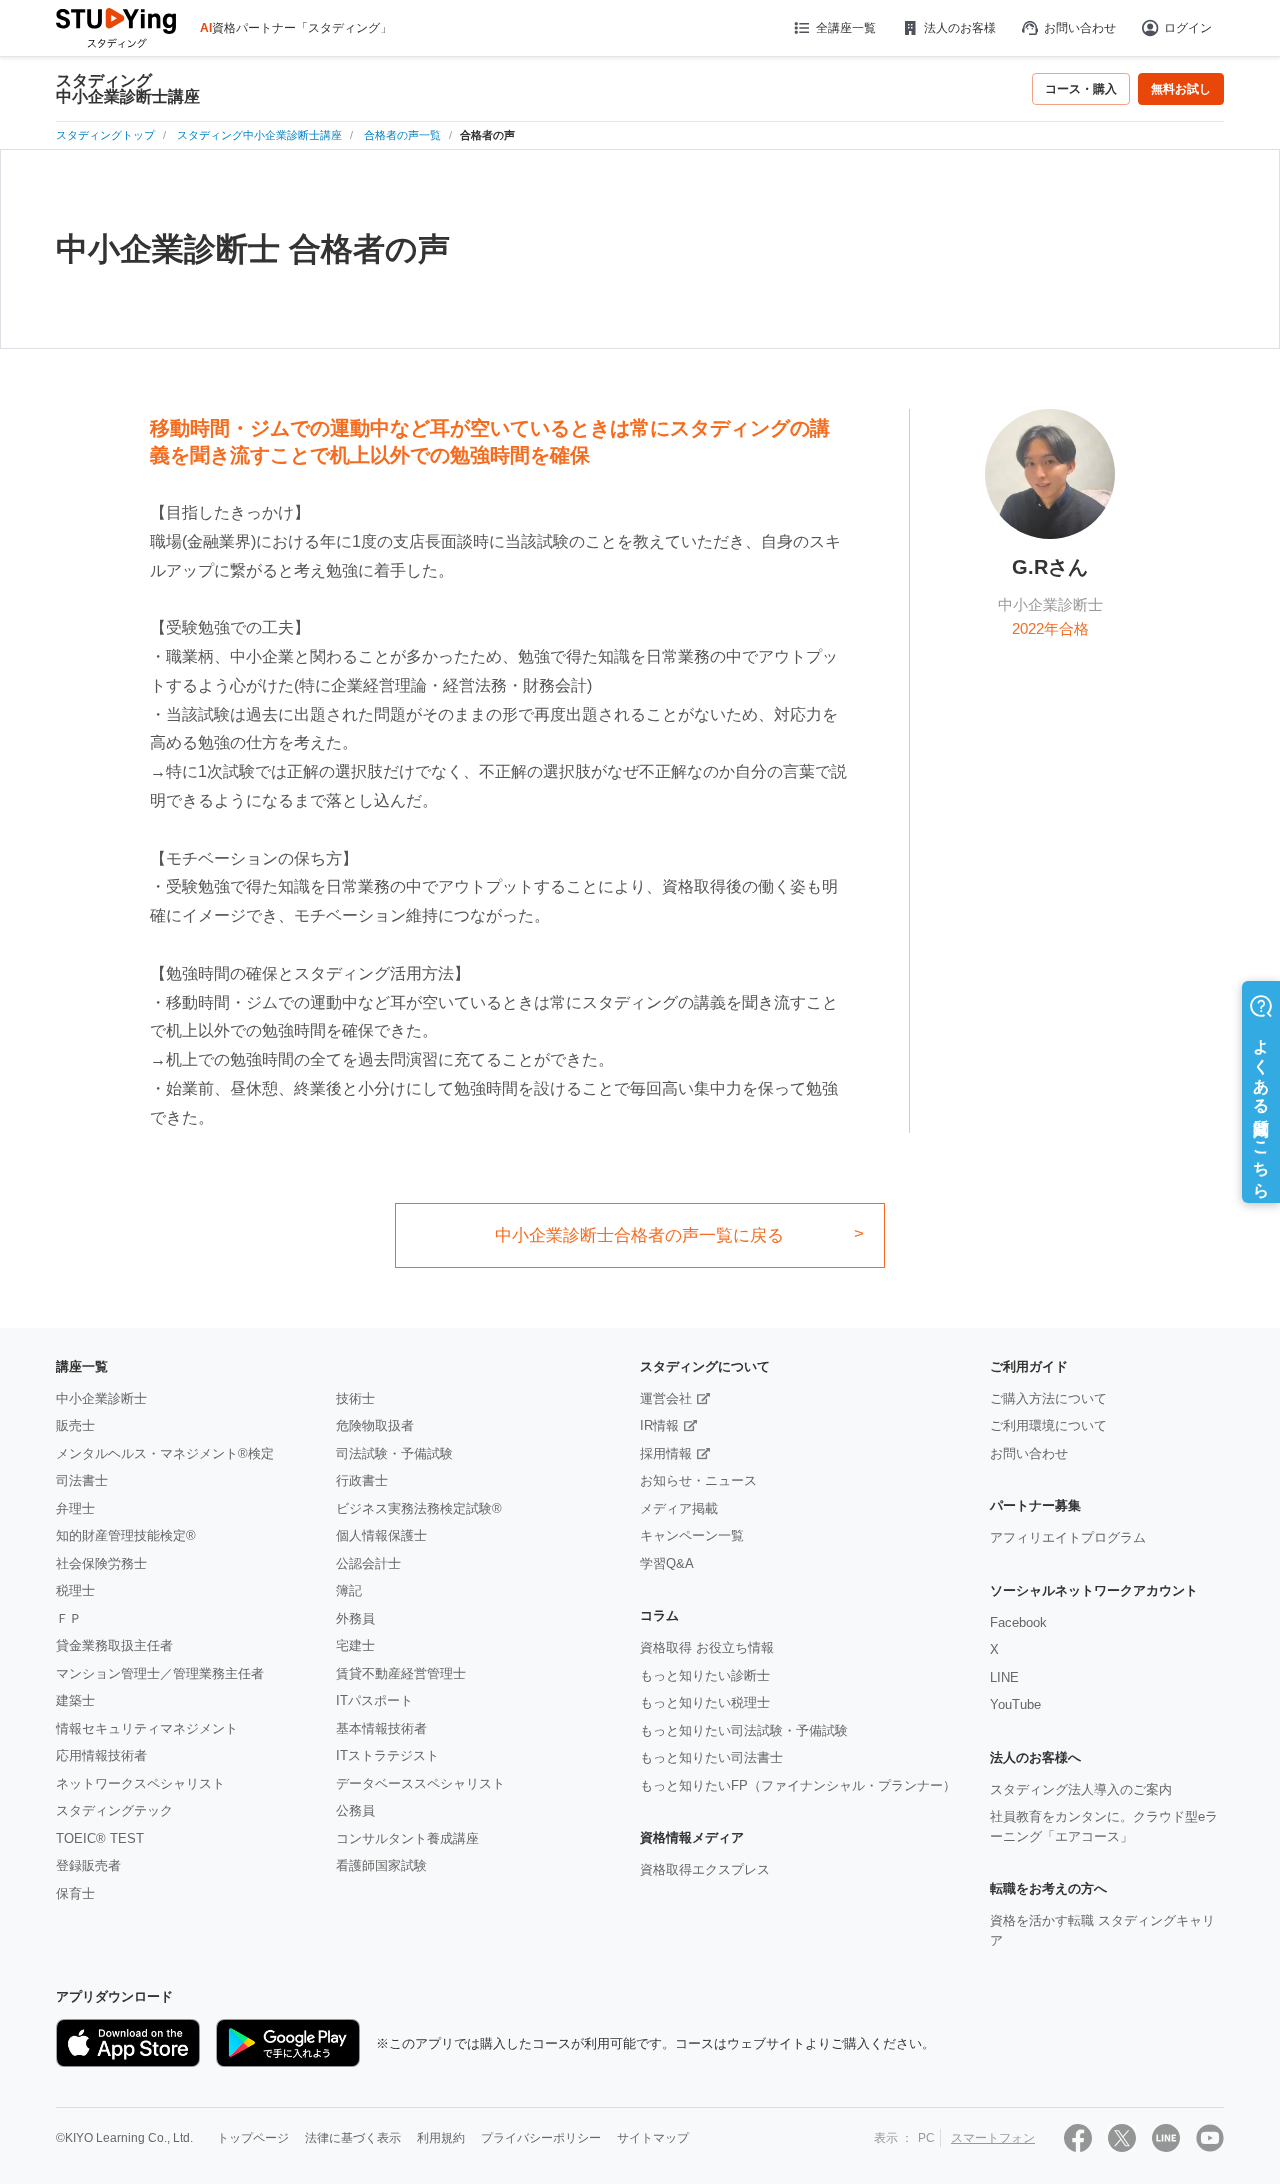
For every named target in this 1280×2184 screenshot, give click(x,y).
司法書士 (82, 1480)
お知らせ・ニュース (698, 1480)
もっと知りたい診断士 (705, 1675)
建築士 (75, 1700)
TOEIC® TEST (100, 1838)
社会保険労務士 (101, 1563)
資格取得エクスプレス (705, 1869)
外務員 (355, 1618)
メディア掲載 (679, 1508)
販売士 (75, 1425)
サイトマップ (653, 2138)
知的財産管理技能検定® (126, 1535)
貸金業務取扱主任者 (114, 1645)
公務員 (355, 1810)
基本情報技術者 (381, 1728)
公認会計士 (368, 1563)
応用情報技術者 (101, 1755)
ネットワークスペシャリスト (140, 1783)
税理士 (75, 1590)
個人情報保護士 (381, 1535)
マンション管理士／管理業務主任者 (160, 1673)
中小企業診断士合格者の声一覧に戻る (639, 1235)
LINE (1004, 1677)
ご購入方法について (1048, 1398)
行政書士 (362, 1480)
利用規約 (441, 2138)
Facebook (1018, 1622)
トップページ (253, 2138)
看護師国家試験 (381, 1865)
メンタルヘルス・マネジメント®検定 (165, 1453)
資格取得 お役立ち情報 (707, 1647)
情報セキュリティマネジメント (147, 1728)
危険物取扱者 (375, 1425)
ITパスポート (374, 1700)
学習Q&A (667, 1563)
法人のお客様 (960, 28)
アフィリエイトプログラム (1068, 1537)
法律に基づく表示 (353, 2138)
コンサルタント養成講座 (407, 1838)
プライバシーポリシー (541, 2138)
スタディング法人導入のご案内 (1081, 1789)
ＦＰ (69, 1618)
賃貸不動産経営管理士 (401, 1673)
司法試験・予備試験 (394, 1453)
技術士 (355, 1398)
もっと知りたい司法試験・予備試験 (744, 1730)
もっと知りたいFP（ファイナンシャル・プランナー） (798, 1785)
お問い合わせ (1080, 28)
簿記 (349, 1590)
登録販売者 (88, 1865)
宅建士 (355, 1645)
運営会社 (666, 1398)
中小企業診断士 (101, 1398)
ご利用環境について (1048, 1425)
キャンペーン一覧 (692, 1535)
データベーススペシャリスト (420, 1783)
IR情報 (659, 1425)
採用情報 (666, 1453)
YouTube (1015, 1704)
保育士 (75, 1893)
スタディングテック (114, 1810)
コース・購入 (1081, 89)
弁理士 (75, 1508)
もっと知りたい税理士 (705, 1702)
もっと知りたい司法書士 (711, 1757)
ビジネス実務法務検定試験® (419, 1508)
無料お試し (1181, 89)
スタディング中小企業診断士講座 (128, 89)
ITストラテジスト (387, 1755)
